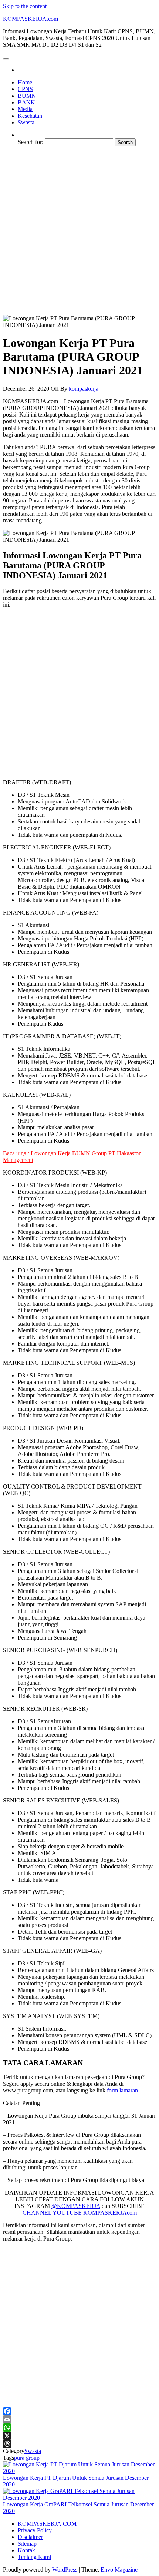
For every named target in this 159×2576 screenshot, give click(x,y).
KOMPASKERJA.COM (47, 2524)
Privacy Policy (35, 2530)
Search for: (31, 142)
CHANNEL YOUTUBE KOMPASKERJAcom (80, 2213)
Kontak (26, 2550)
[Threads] (79, 2444)
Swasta (26, 122)
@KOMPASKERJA (76, 2206)
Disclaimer (30, 2537)
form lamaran (122, 2090)
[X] (79, 2436)
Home (25, 82)
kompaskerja (84, 389)
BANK (26, 102)
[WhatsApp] (79, 2428)
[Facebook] (79, 2411)
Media (25, 109)
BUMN (27, 96)
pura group (27, 2458)
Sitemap (27, 2544)
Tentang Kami (34, 2557)
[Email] (79, 2419)
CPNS (25, 89)
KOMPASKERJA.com (31, 19)
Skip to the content (25, 6)
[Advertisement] (79, 232)
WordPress (65, 2570)
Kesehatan (30, 116)
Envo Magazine (119, 2570)
